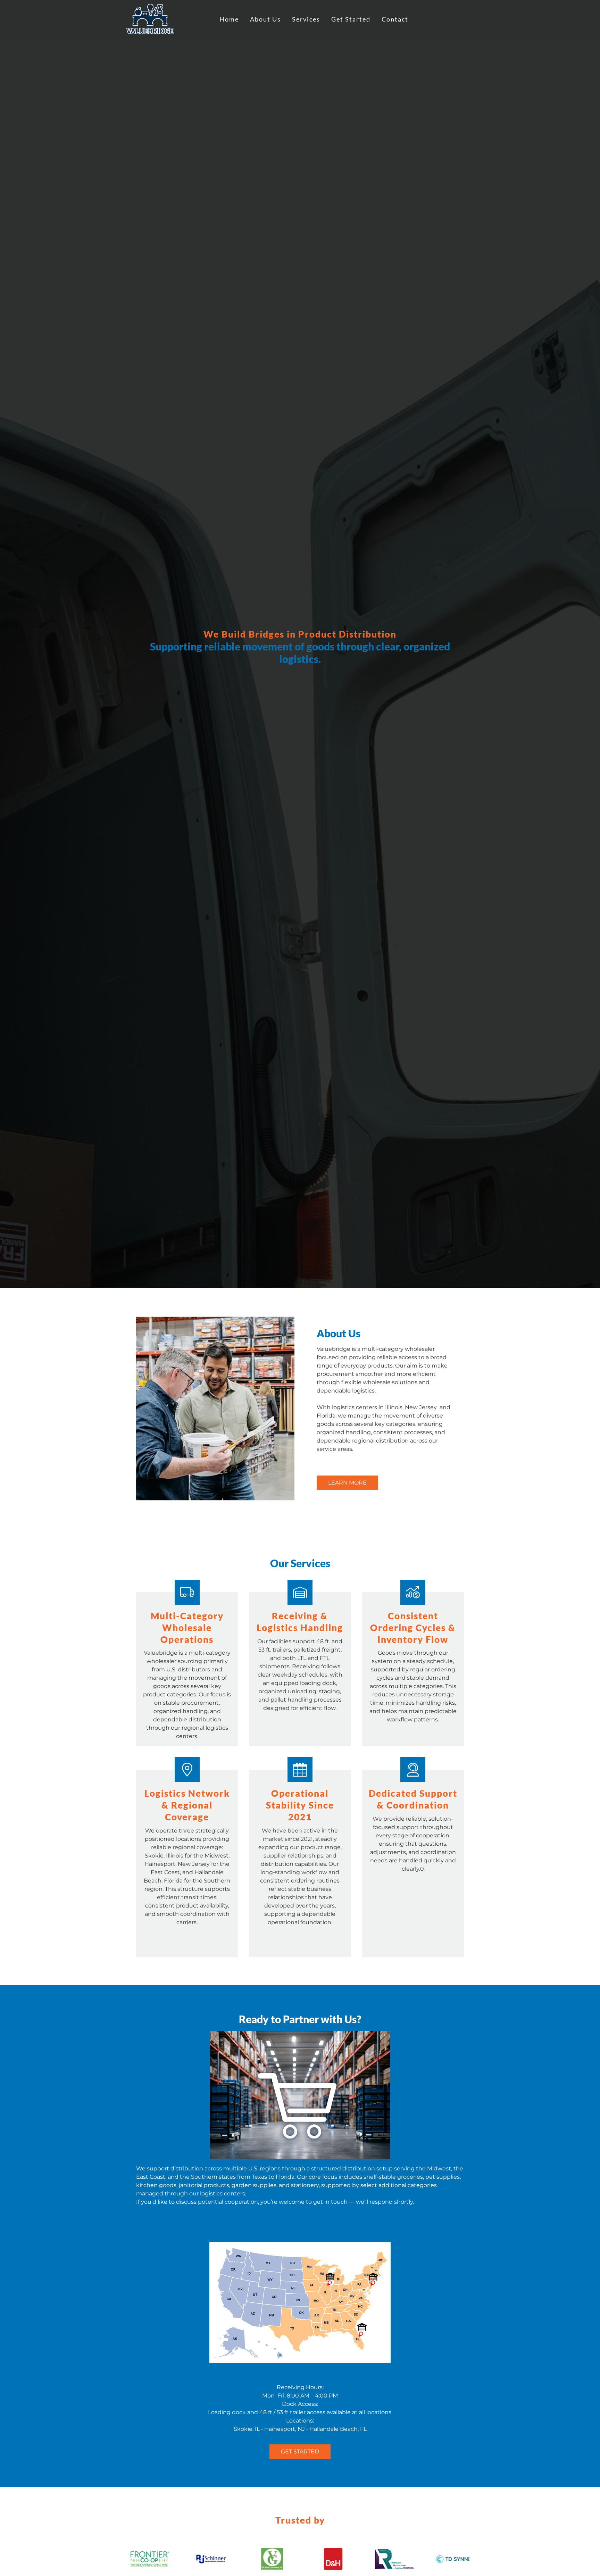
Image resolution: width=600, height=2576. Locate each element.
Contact (395, 19)
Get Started (351, 19)
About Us (265, 19)
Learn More (347, 1483)
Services (306, 19)
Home (229, 19)
